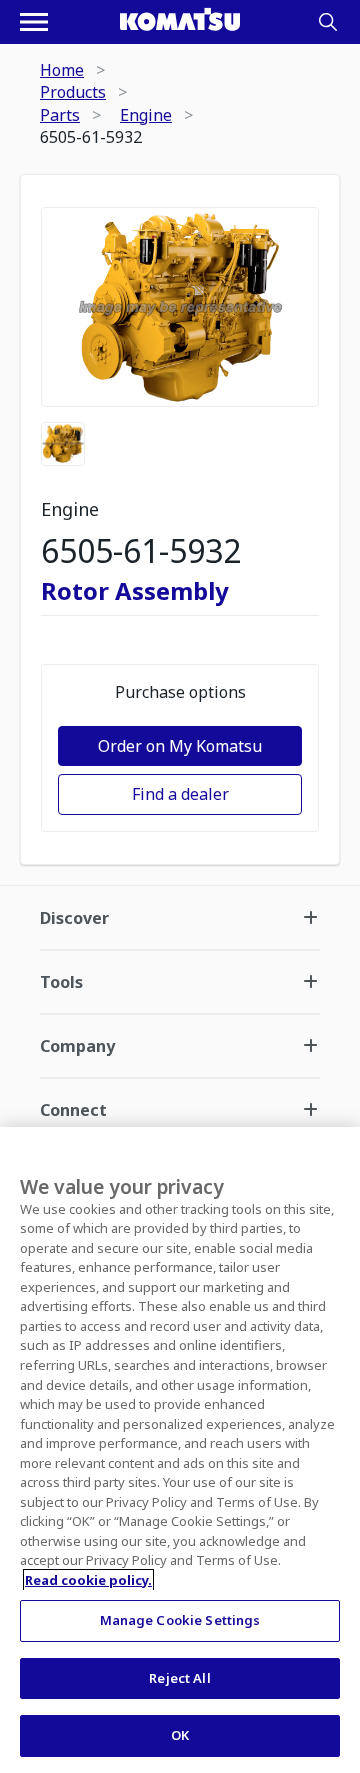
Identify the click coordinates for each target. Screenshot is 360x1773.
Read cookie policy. (88, 1580)
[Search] (328, 22)
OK (180, 1735)
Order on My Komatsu (180, 746)
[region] (180, 1450)
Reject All (179, 1678)
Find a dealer (180, 794)
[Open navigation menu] (34, 22)
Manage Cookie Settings (180, 1620)
